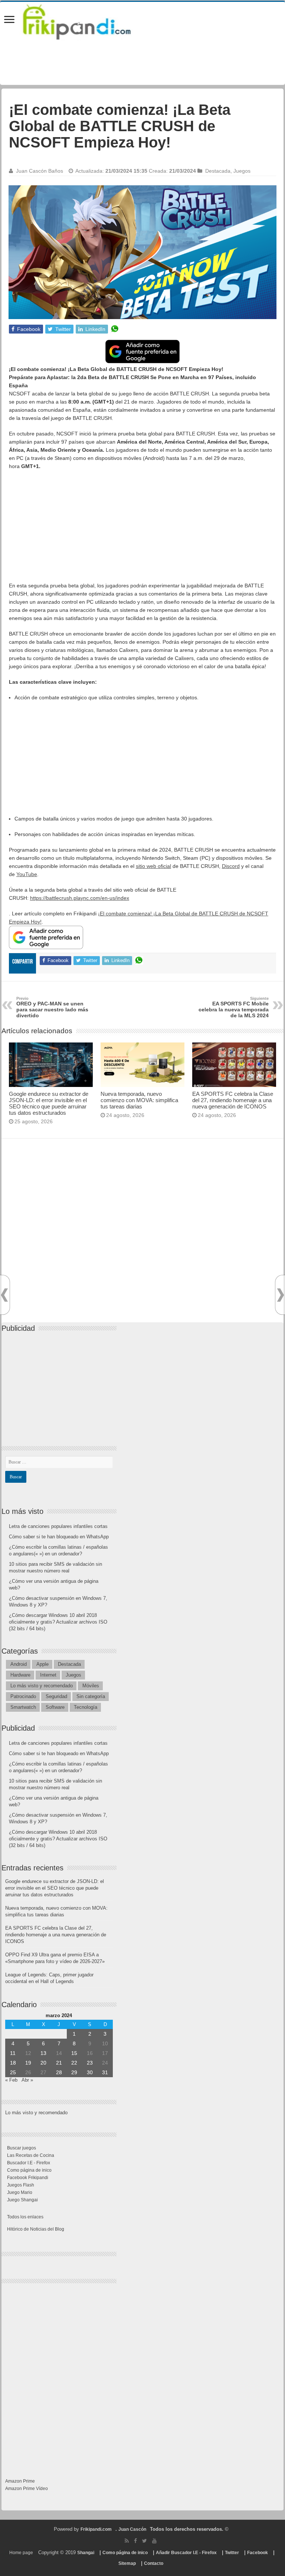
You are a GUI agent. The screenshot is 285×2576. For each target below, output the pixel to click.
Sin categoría (91, 1696)
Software (55, 1707)
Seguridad (56, 1696)
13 (43, 2053)
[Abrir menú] (9, 20)
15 (74, 2053)
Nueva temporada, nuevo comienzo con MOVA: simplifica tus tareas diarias (139, 1100)
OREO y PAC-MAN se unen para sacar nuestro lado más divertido (52, 1007)
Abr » (27, 2080)
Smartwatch (23, 1707)
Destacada (218, 171)
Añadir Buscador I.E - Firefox (186, 2553)
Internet (48, 1675)
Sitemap (127, 2563)
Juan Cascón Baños (40, 171)
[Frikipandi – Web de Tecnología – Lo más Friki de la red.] (86, 20)
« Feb (11, 2080)
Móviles (91, 1686)
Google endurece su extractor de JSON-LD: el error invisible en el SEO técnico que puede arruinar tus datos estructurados (49, 1103)
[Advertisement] (142, 530)
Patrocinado (23, 1696)
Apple (42, 1664)
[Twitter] (145, 2541)
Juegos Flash (21, 2185)
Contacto (154, 2563)
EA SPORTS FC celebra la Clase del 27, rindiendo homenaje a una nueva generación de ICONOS (233, 1100)
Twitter (232, 2553)
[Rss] (127, 2541)
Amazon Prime (20, 2481)
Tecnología (86, 1707)
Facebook (258, 2553)
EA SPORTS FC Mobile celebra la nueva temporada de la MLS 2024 (234, 1007)
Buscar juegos (22, 2148)
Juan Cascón (132, 2529)
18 (13, 2063)
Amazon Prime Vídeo (27, 2489)
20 (43, 2063)
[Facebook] (135, 2541)
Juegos (242, 171)
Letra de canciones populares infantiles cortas (58, 1526)
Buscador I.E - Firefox (29, 2163)
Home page (21, 2553)
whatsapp (115, 329)
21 (59, 2063)
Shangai (86, 2553)
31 (105, 2072)
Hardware (20, 1675)
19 (28, 2063)
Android (19, 1664)
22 (74, 2063)
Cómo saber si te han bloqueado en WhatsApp (59, 1537)
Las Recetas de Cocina (31, 2155)
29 (74, 2072)
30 (90, 2072)
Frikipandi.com (96, 2529)
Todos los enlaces (25, 2217)
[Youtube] (154, 2541)
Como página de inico (29, 2170)
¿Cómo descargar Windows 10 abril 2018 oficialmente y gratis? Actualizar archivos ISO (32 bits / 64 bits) (58, 1622)
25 (13, 2072)
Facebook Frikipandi (28, 2178)
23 (90, 2063)
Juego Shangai (22, 2200)
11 (13, 2053)
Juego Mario (20, 2192)
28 (59, 2072)
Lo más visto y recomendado (42, 1686)
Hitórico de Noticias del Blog (36, 2229)
